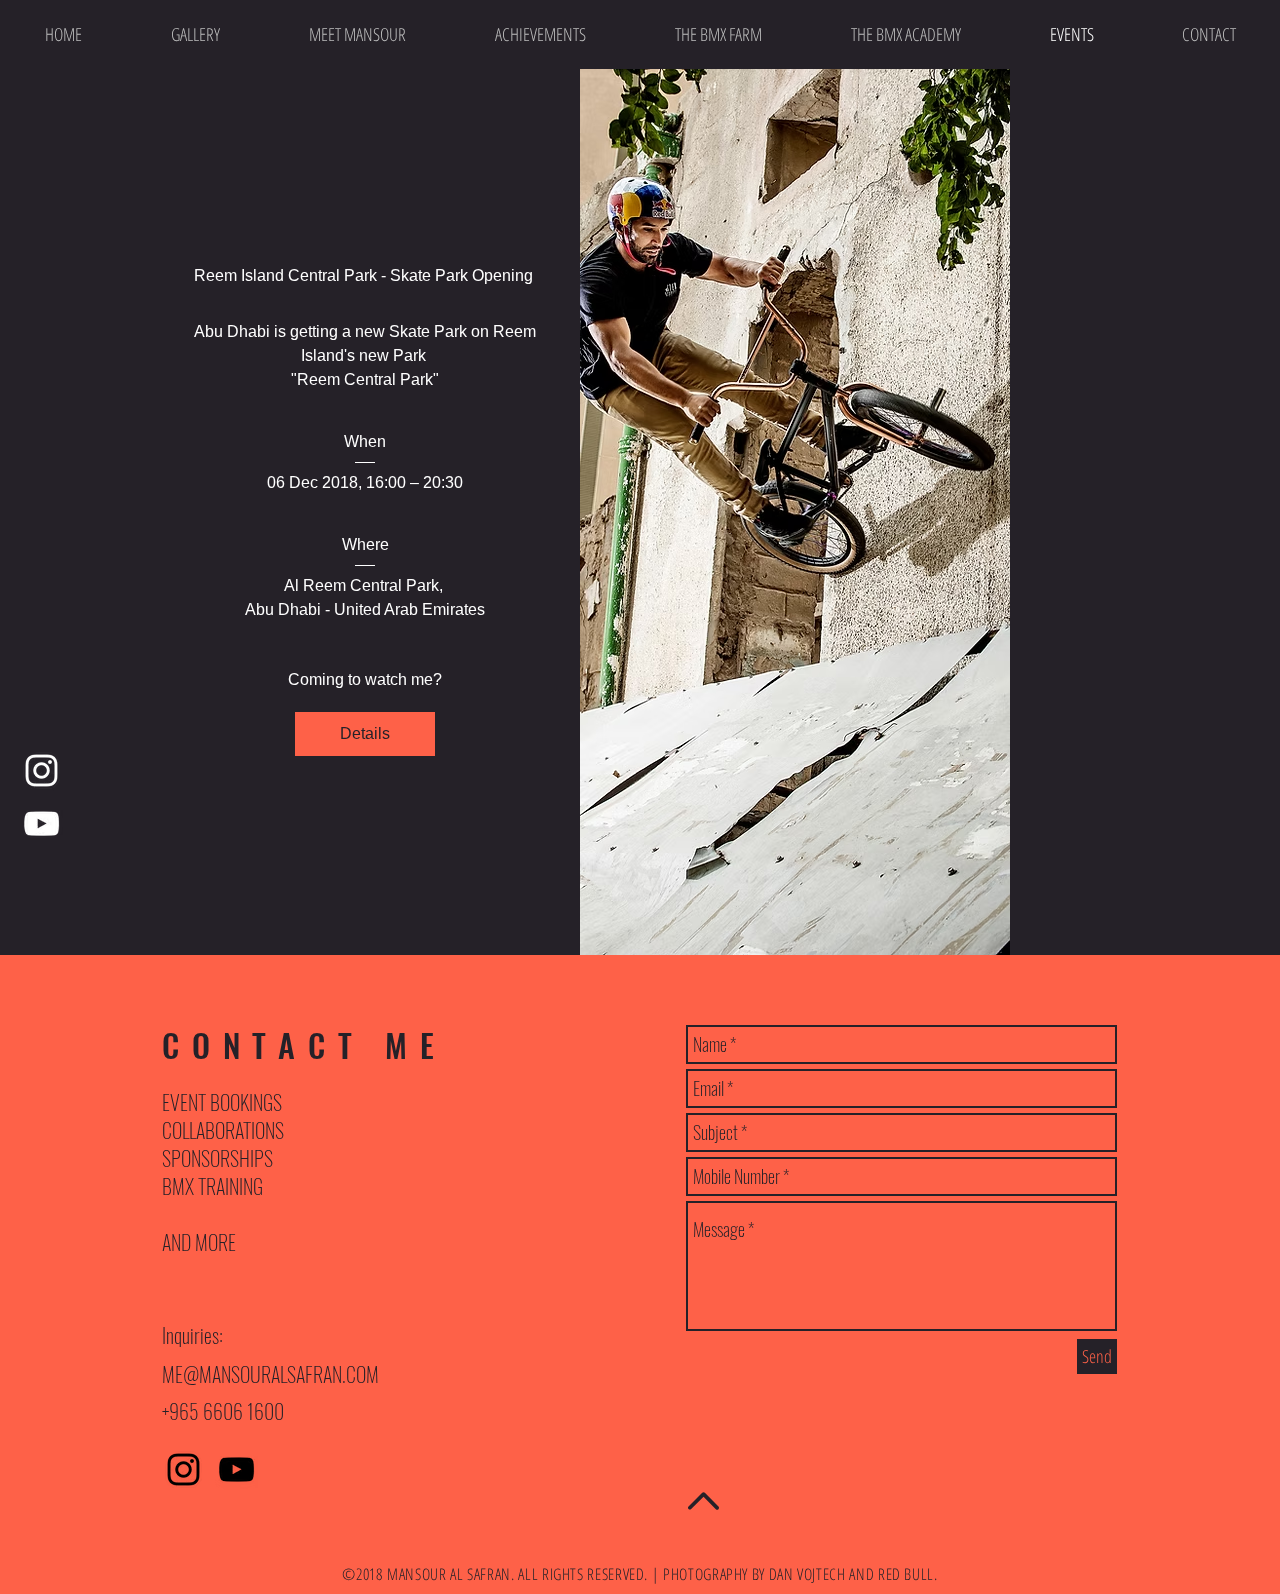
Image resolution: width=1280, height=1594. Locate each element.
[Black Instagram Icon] (183, 1469)
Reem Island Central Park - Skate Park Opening (365, 275)
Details (365, 733)
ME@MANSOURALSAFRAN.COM (270, 1374)
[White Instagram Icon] (41, 770)
